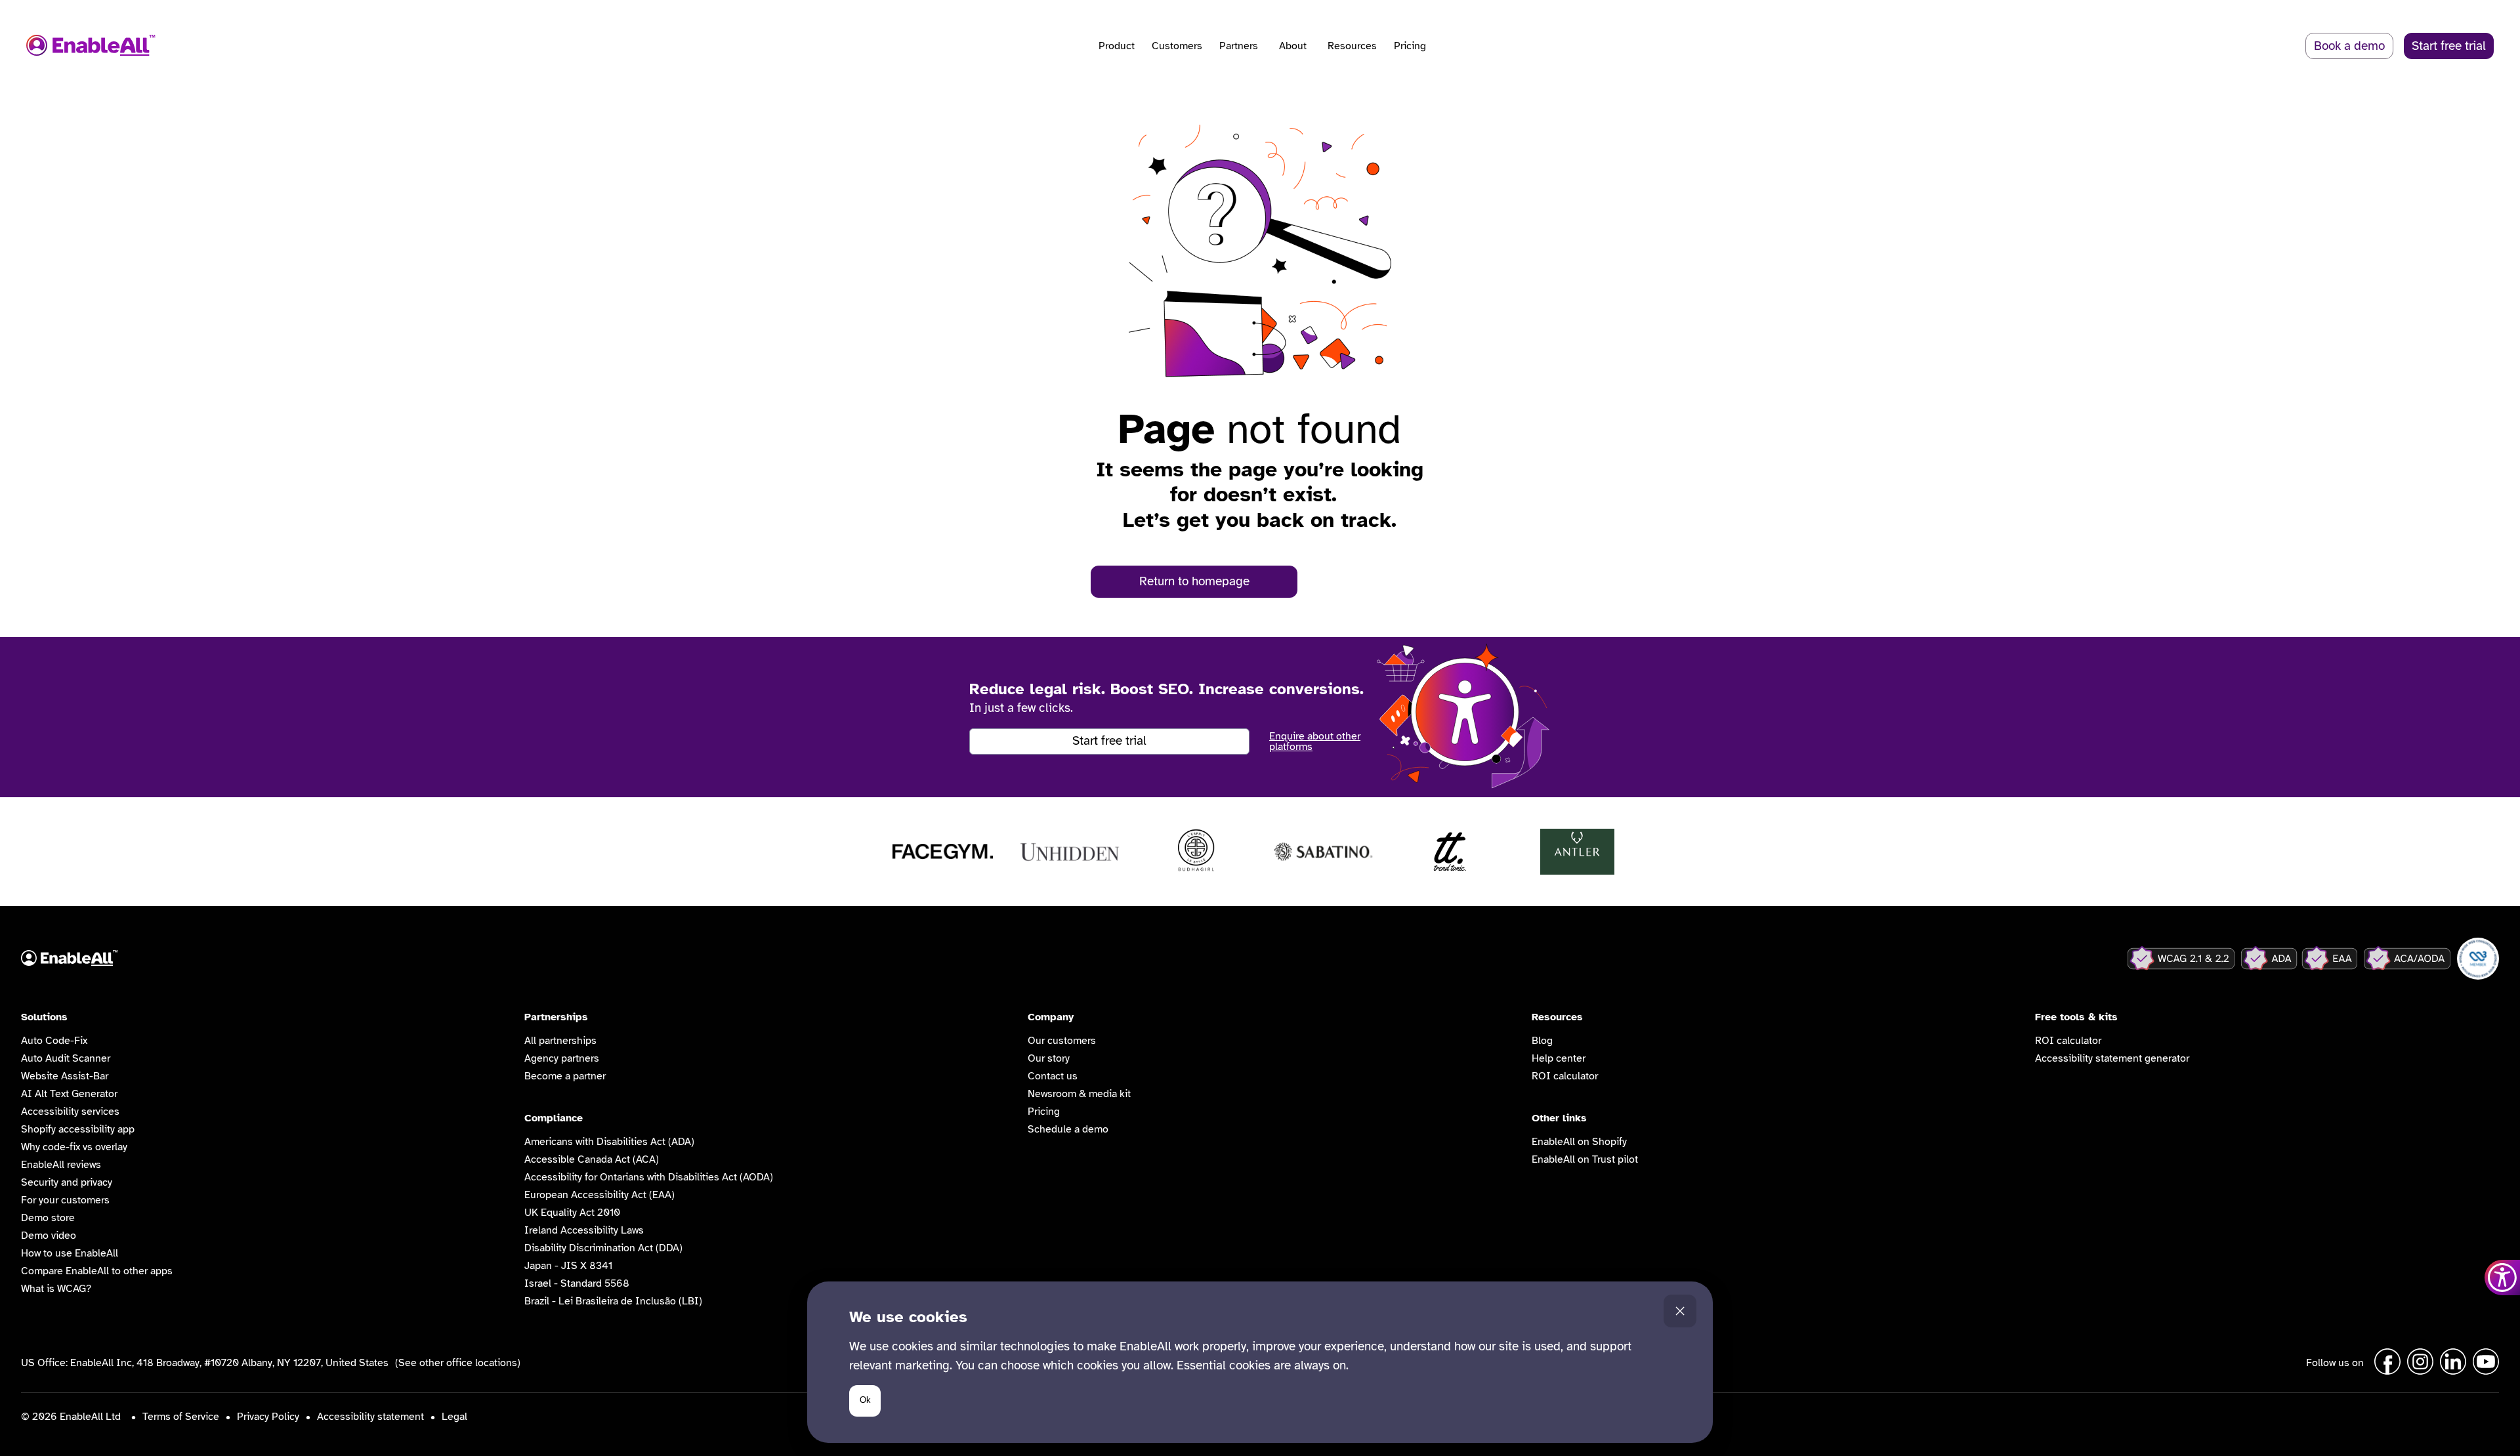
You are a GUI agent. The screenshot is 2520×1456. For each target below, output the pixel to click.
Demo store (48, 1218)
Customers (1177, 46)
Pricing (1410, 46)
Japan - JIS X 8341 (568, 1266)
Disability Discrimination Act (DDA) (603, 1248)
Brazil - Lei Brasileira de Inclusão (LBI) (613, 1301)
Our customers (1062, 1041)
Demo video (49, 1236)
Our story (1049, 1058)
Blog (1542, 1041)
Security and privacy (67, 1182)
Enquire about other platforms (1315, 741)
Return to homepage (1194, 581)
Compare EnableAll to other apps (97, 1271)
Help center (1559, 1058)
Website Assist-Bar (65, 1076)
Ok (865, 1400)
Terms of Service (181, 1417)
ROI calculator (1565, 1076)
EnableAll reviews (61, 1165)
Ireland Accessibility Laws (584, 1230)
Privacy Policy (268, 1417)
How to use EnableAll (70, 1253)
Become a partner (565, 1076)
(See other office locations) (458, 1363)
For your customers (65, 1200)
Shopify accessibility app (78, 1129)
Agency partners (562, 1058)
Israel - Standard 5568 (577, 1283)
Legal (454, 1417)
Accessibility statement (370, 1417)
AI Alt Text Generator (69, 1094)
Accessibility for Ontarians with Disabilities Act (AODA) (649, 1177)
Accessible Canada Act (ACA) (592, 1159)
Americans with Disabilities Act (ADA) (609, 1142)
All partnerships (560, 1041)
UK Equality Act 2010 (572, 1213)
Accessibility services (70, 1112)
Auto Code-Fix (54, 1041)
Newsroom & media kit (1079, 1094)
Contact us (1053, 1076)
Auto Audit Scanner (66, 1058)
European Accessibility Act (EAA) (599, 1195)
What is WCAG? (56, 1289)
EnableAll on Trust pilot (1585, 1159)
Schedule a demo (1068, 1129)
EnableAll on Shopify (1579, 1142)
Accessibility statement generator (2112, 1058)
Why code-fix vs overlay (74, 1147)
